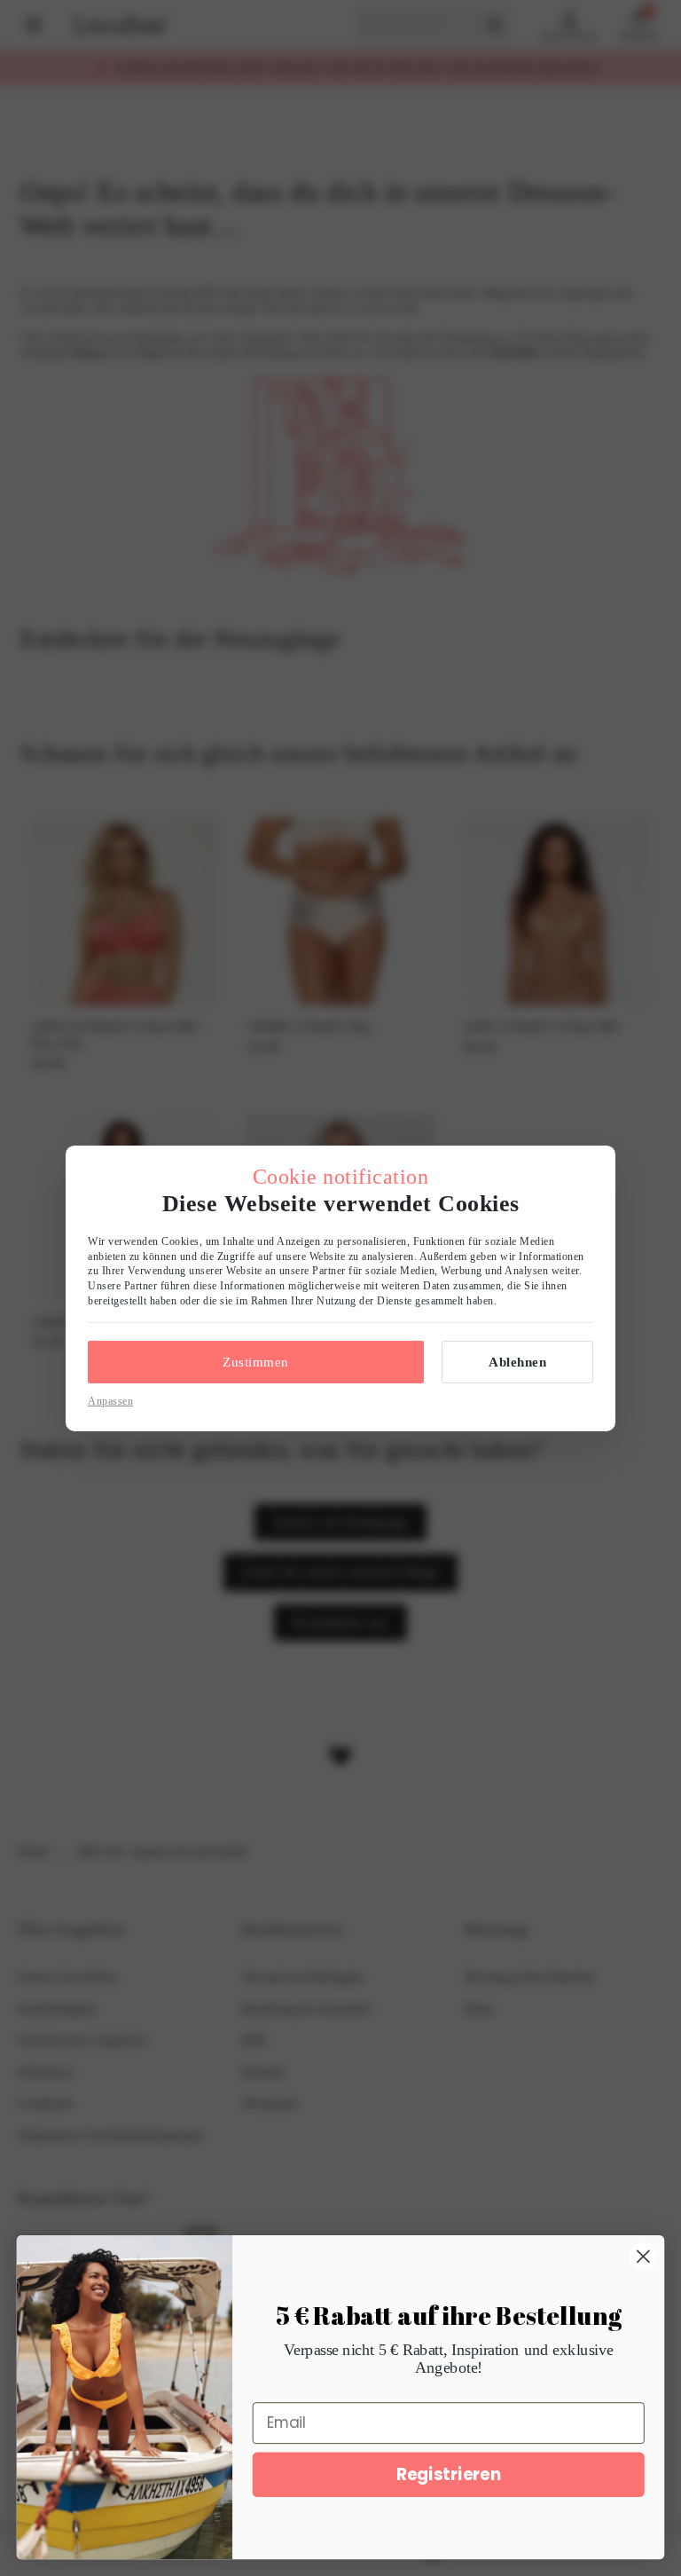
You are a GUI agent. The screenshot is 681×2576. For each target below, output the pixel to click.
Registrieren (449, 2474)
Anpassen (110, 1401)
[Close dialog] (643, 2256)
